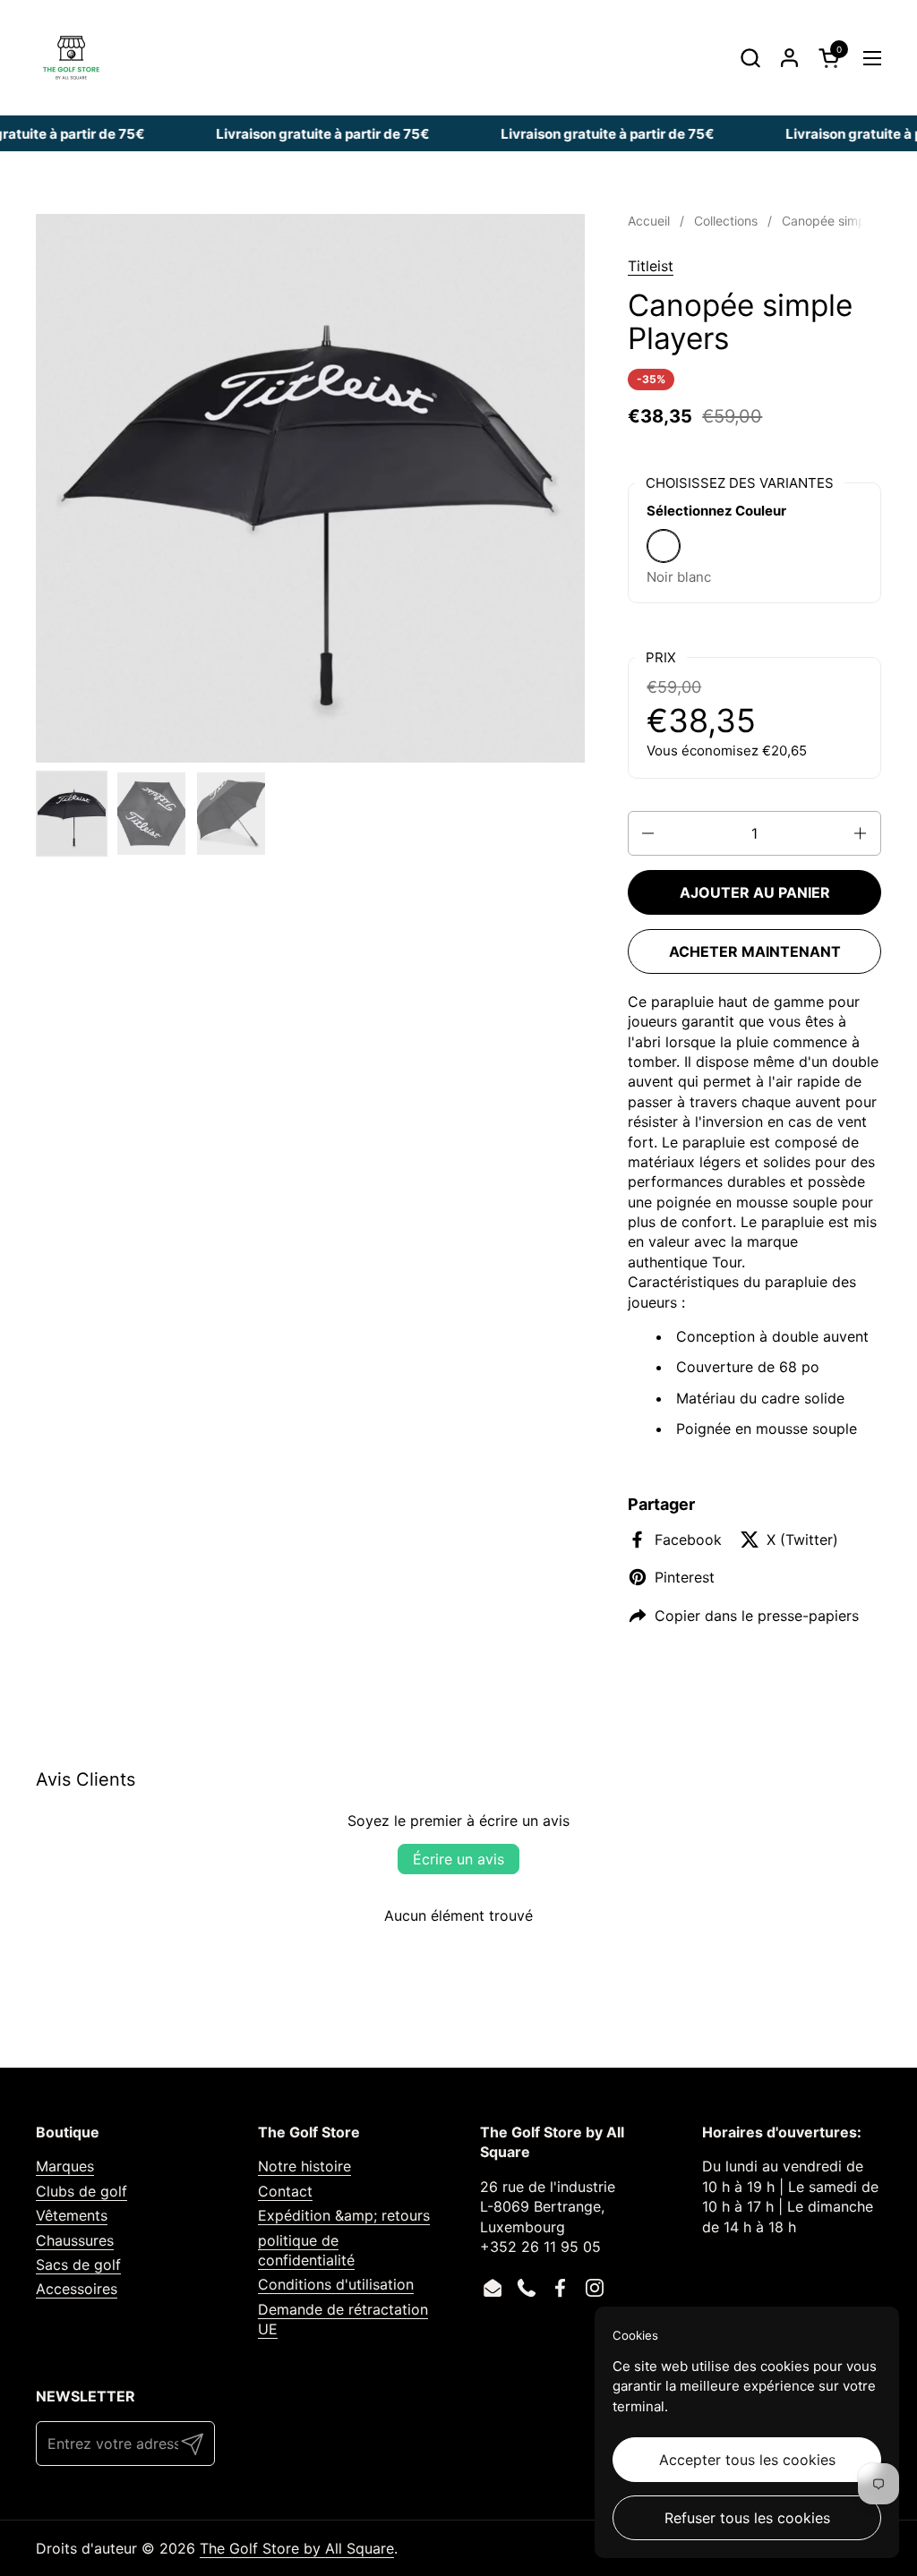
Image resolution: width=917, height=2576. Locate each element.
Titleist (651, 266)
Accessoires (77, 2289)
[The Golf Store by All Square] (71, 58)
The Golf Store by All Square (297, 2548)
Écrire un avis (458, 1859)
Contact (285, 2191)
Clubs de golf (81, 2191)
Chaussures (75, 2240)
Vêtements (72, 2215)
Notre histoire (304, 2166)
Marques (65, 2166)
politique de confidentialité (306, 2250)
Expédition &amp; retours (344, 2215)
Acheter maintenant (755, 951)
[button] (750, 58)
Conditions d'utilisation (336, 2284)
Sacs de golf (78, 2265)
